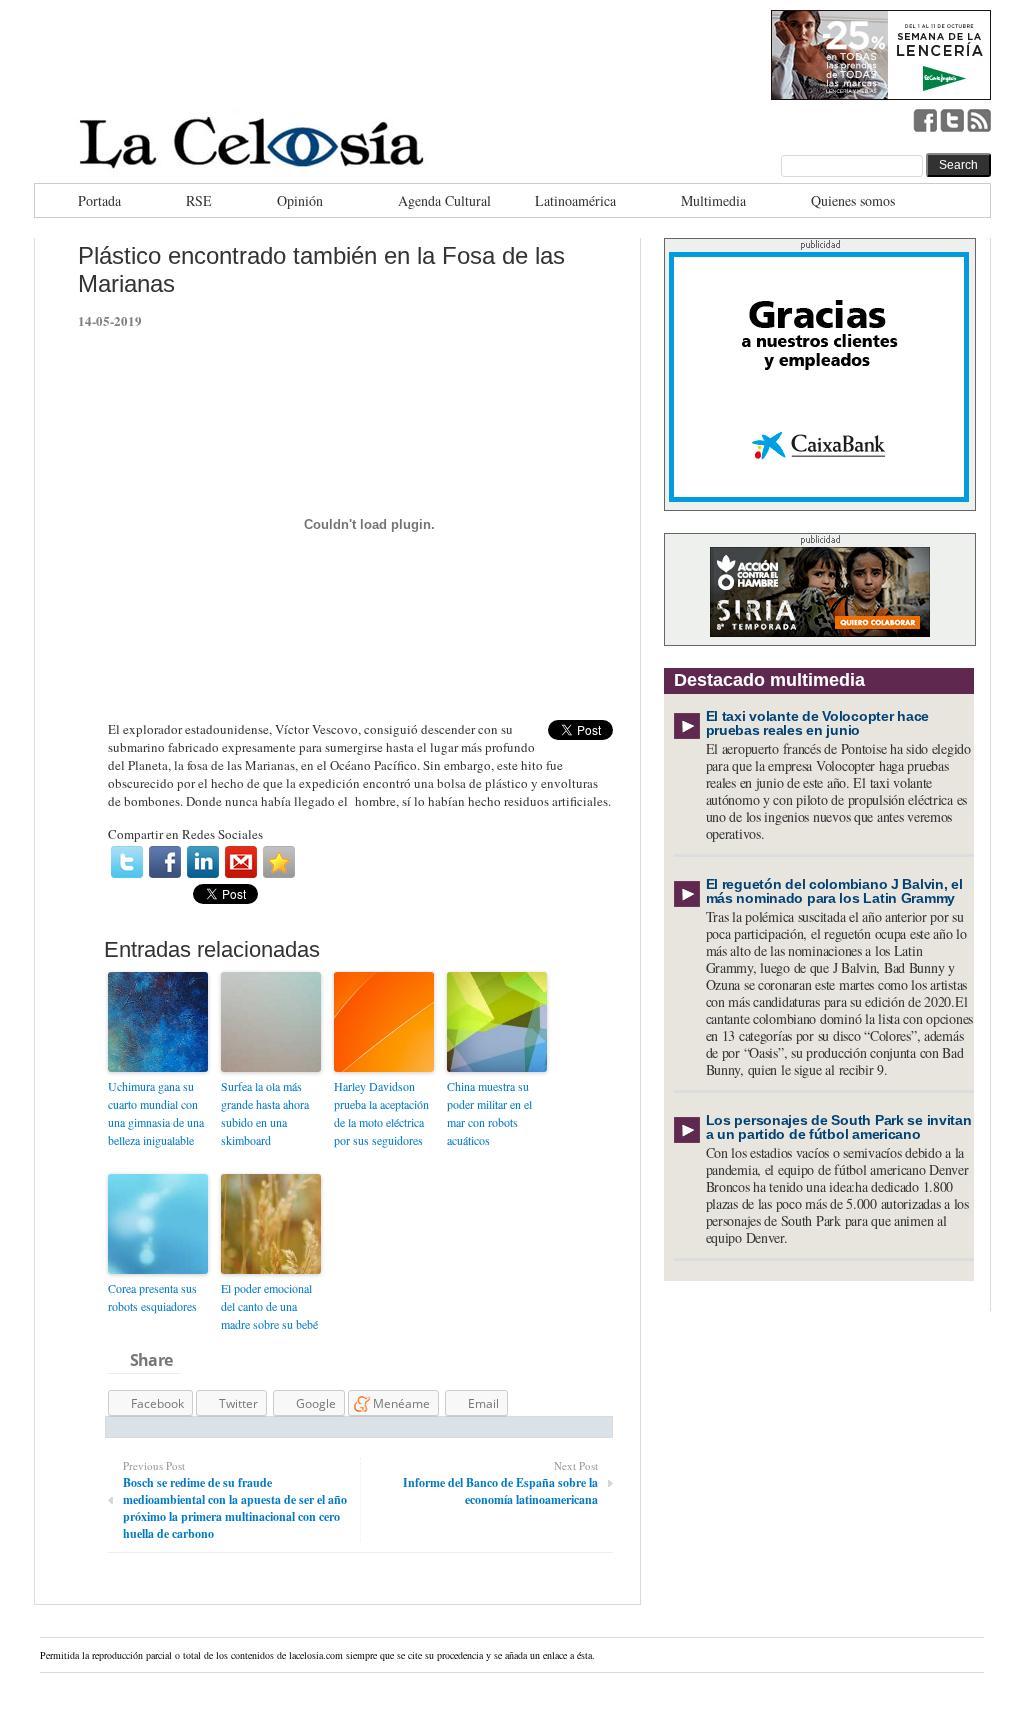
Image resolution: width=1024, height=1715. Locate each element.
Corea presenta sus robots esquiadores (152, 1297)
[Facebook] (165, 862)
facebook (925, 120)
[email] (241, 862)
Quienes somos (853, 200)
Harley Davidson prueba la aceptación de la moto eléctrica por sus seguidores (381, 1113)
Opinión (300, 200)
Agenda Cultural (444, 200)
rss (979, 120)
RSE (199, 200)
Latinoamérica (575, 200)
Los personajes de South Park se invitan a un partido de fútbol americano (839, 1127)
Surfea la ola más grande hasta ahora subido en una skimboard (265, 1113)
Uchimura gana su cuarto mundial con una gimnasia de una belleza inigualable (156, 1113)
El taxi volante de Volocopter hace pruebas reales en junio (817, 723)
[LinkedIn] (203, 862)
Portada (99, 200)
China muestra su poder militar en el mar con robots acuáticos (489, 1113)
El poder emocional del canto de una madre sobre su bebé (269, 1306)
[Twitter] (127, 862)
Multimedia (713, 200)
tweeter (952, 120)
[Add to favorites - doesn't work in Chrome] (279, 862)
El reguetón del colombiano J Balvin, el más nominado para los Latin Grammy (834, 891)
